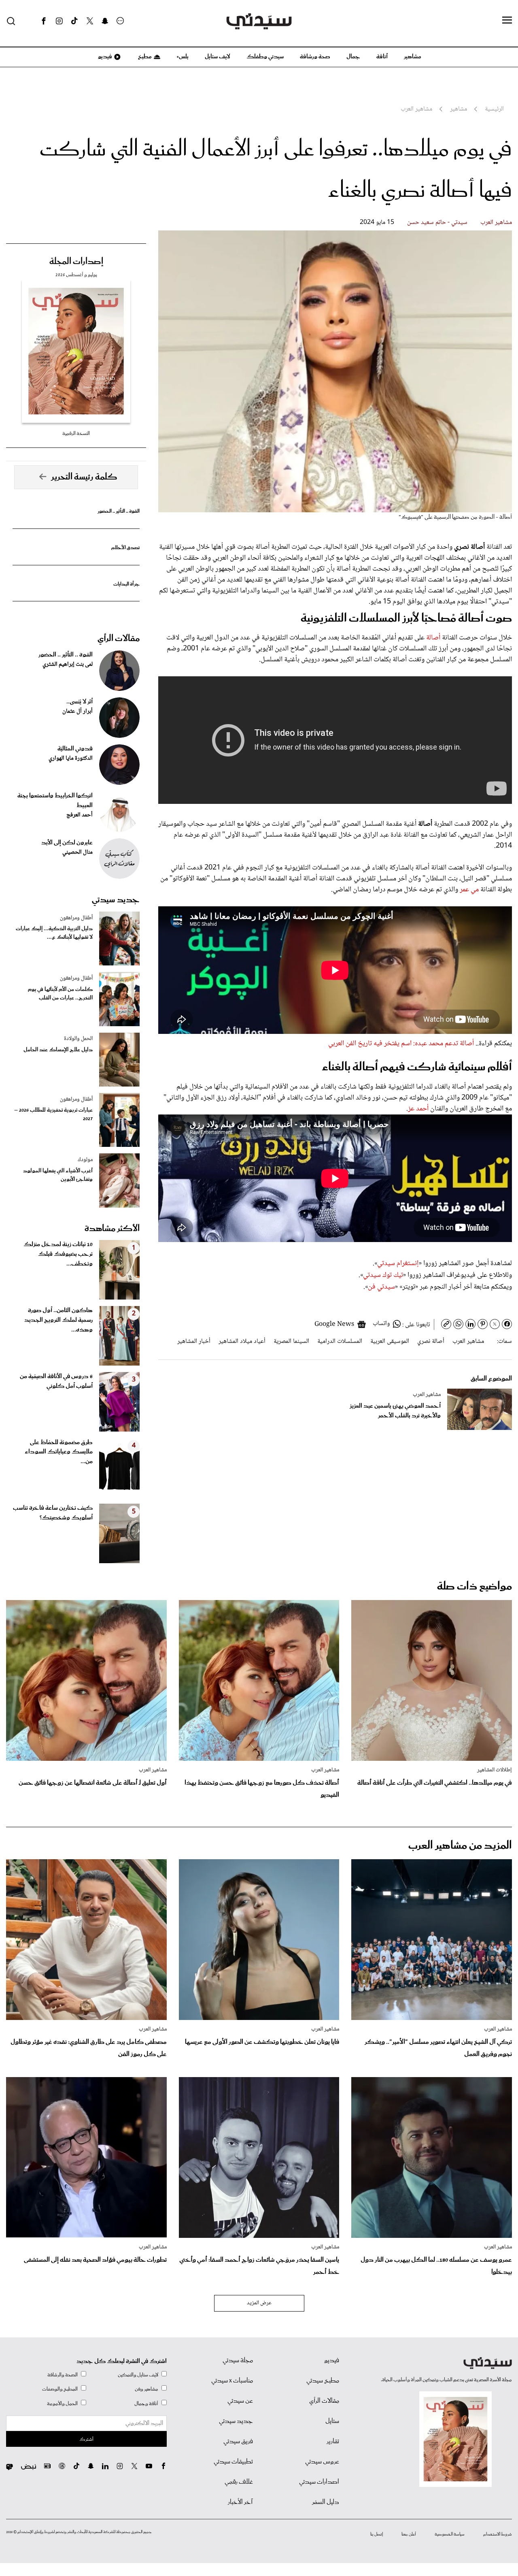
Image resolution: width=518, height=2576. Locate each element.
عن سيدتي (240, 2401)
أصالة (432, 638)
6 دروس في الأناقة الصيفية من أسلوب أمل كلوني (56, 1381)
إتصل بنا (377, 2534)
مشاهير (413, 57)
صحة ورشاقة (315, 57)
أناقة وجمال (146, 2404)
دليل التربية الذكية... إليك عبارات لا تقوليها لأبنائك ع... (54, 933)
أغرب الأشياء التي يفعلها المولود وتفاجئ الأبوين (58, 1175)
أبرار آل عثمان (77, 712)
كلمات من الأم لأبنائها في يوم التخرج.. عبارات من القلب (60, 994)
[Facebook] (44, 21)
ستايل (332, 2421)
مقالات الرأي (119, 639)
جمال (353, 57)
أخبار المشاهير (194, 1341)
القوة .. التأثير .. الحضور (119, 511)
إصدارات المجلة (76, 262)
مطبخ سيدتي (323, 2381)
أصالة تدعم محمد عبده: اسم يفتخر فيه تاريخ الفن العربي (401, 1044)
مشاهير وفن (146, 2389)
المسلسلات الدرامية (340, 1341)
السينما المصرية (291, 1341)
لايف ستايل (218, 57)
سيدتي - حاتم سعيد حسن (437, 223)
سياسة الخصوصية (450, 2534)
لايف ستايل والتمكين (138, 2375)
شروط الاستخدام (498, 2534)
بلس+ (183, 57)
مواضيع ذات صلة (474, 1586)
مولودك (85, 1160)
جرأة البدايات (126, 584)
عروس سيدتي (322, 2462)
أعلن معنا (409, 2534)
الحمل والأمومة (62, 2404)
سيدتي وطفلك (265, 57)
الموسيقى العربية (390, 1341)
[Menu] (507, 21)
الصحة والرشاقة (63, 2375)
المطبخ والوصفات (60, 2389)
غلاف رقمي (239, 2482)
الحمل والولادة (78, 1039)
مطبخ (144, 57)
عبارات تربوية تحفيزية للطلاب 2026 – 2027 (53, 1114)
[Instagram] (59, 21)
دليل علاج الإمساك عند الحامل (58, 1050)
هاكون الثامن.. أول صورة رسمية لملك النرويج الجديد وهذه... (58, 1320)
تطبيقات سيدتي (233, 2462)
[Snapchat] (105, 21)
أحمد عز (419, 1109)
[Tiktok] (74, 21)
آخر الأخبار (240, 2502)
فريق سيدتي (238, 2442)
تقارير (333, 2442)
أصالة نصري (431, 1341)
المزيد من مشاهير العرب (460, 1846)
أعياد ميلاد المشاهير (242, 1341)
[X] (90, 21)
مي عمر (468, 890)
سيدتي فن (381, 1287)
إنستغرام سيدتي (398, 1263)
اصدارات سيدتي (319, 2482)
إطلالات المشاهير (495, 1770)
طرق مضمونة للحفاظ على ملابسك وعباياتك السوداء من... (59, 1452)
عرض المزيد (259, 2303)
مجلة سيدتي (238, 2361)
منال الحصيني (77, 852)
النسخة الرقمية (76, 434)
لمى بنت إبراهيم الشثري (68, 665)
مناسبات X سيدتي (232, 2381)
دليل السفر (326, 2502)
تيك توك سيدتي (383, 1275)
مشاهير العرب (496, 223)
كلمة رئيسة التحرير (84, 477)
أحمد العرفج (80, 815)
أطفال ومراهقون (76, 918)
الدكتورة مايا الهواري (71, 759)
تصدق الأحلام (125, 548)
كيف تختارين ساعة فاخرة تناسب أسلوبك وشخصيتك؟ (53, 1513)
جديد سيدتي (116, 900)
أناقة (382, 57)
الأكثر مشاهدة (112, 1229)
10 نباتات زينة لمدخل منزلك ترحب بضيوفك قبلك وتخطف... (58, 1254)
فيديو (104, 57)
